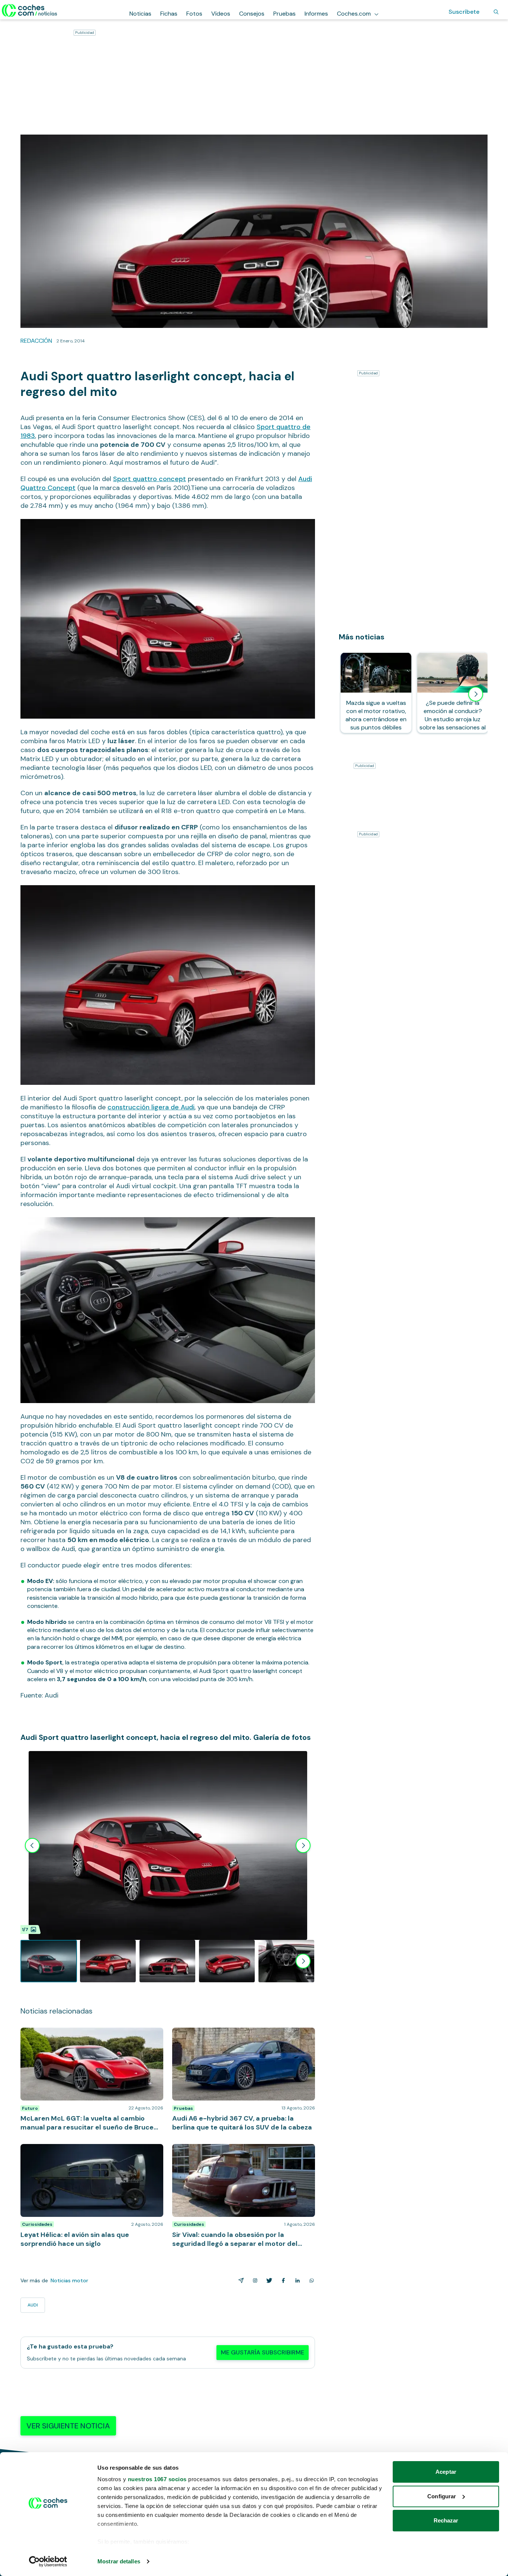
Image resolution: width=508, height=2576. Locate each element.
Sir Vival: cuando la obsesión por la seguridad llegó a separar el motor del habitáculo (243, 2151)
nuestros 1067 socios (157, 2479)
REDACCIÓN (36, 341)
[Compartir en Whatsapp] (310, 2280)
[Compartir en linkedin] (296, 2280)
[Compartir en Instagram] (254, 2280)
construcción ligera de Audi (151, 1107)
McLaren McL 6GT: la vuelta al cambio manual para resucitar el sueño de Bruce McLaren (89, 2035)
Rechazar (446, 2520)
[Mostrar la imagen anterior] (32, 1845)
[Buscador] (496, 12)
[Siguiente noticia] (476, 694)
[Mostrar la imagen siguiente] (303, 1845)
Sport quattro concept (149, 479)
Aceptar (446, 2472)
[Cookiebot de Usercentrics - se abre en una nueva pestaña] (48, 2562)
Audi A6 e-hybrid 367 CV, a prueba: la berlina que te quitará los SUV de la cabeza (243, 2035)
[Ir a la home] (30, 10)
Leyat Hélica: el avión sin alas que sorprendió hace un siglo (88, 2151)
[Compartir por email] (239, 2280)
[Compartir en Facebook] (282, 2280)
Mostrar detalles (119, 2561)
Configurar (442, 2496)
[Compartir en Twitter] (268, 2280)
